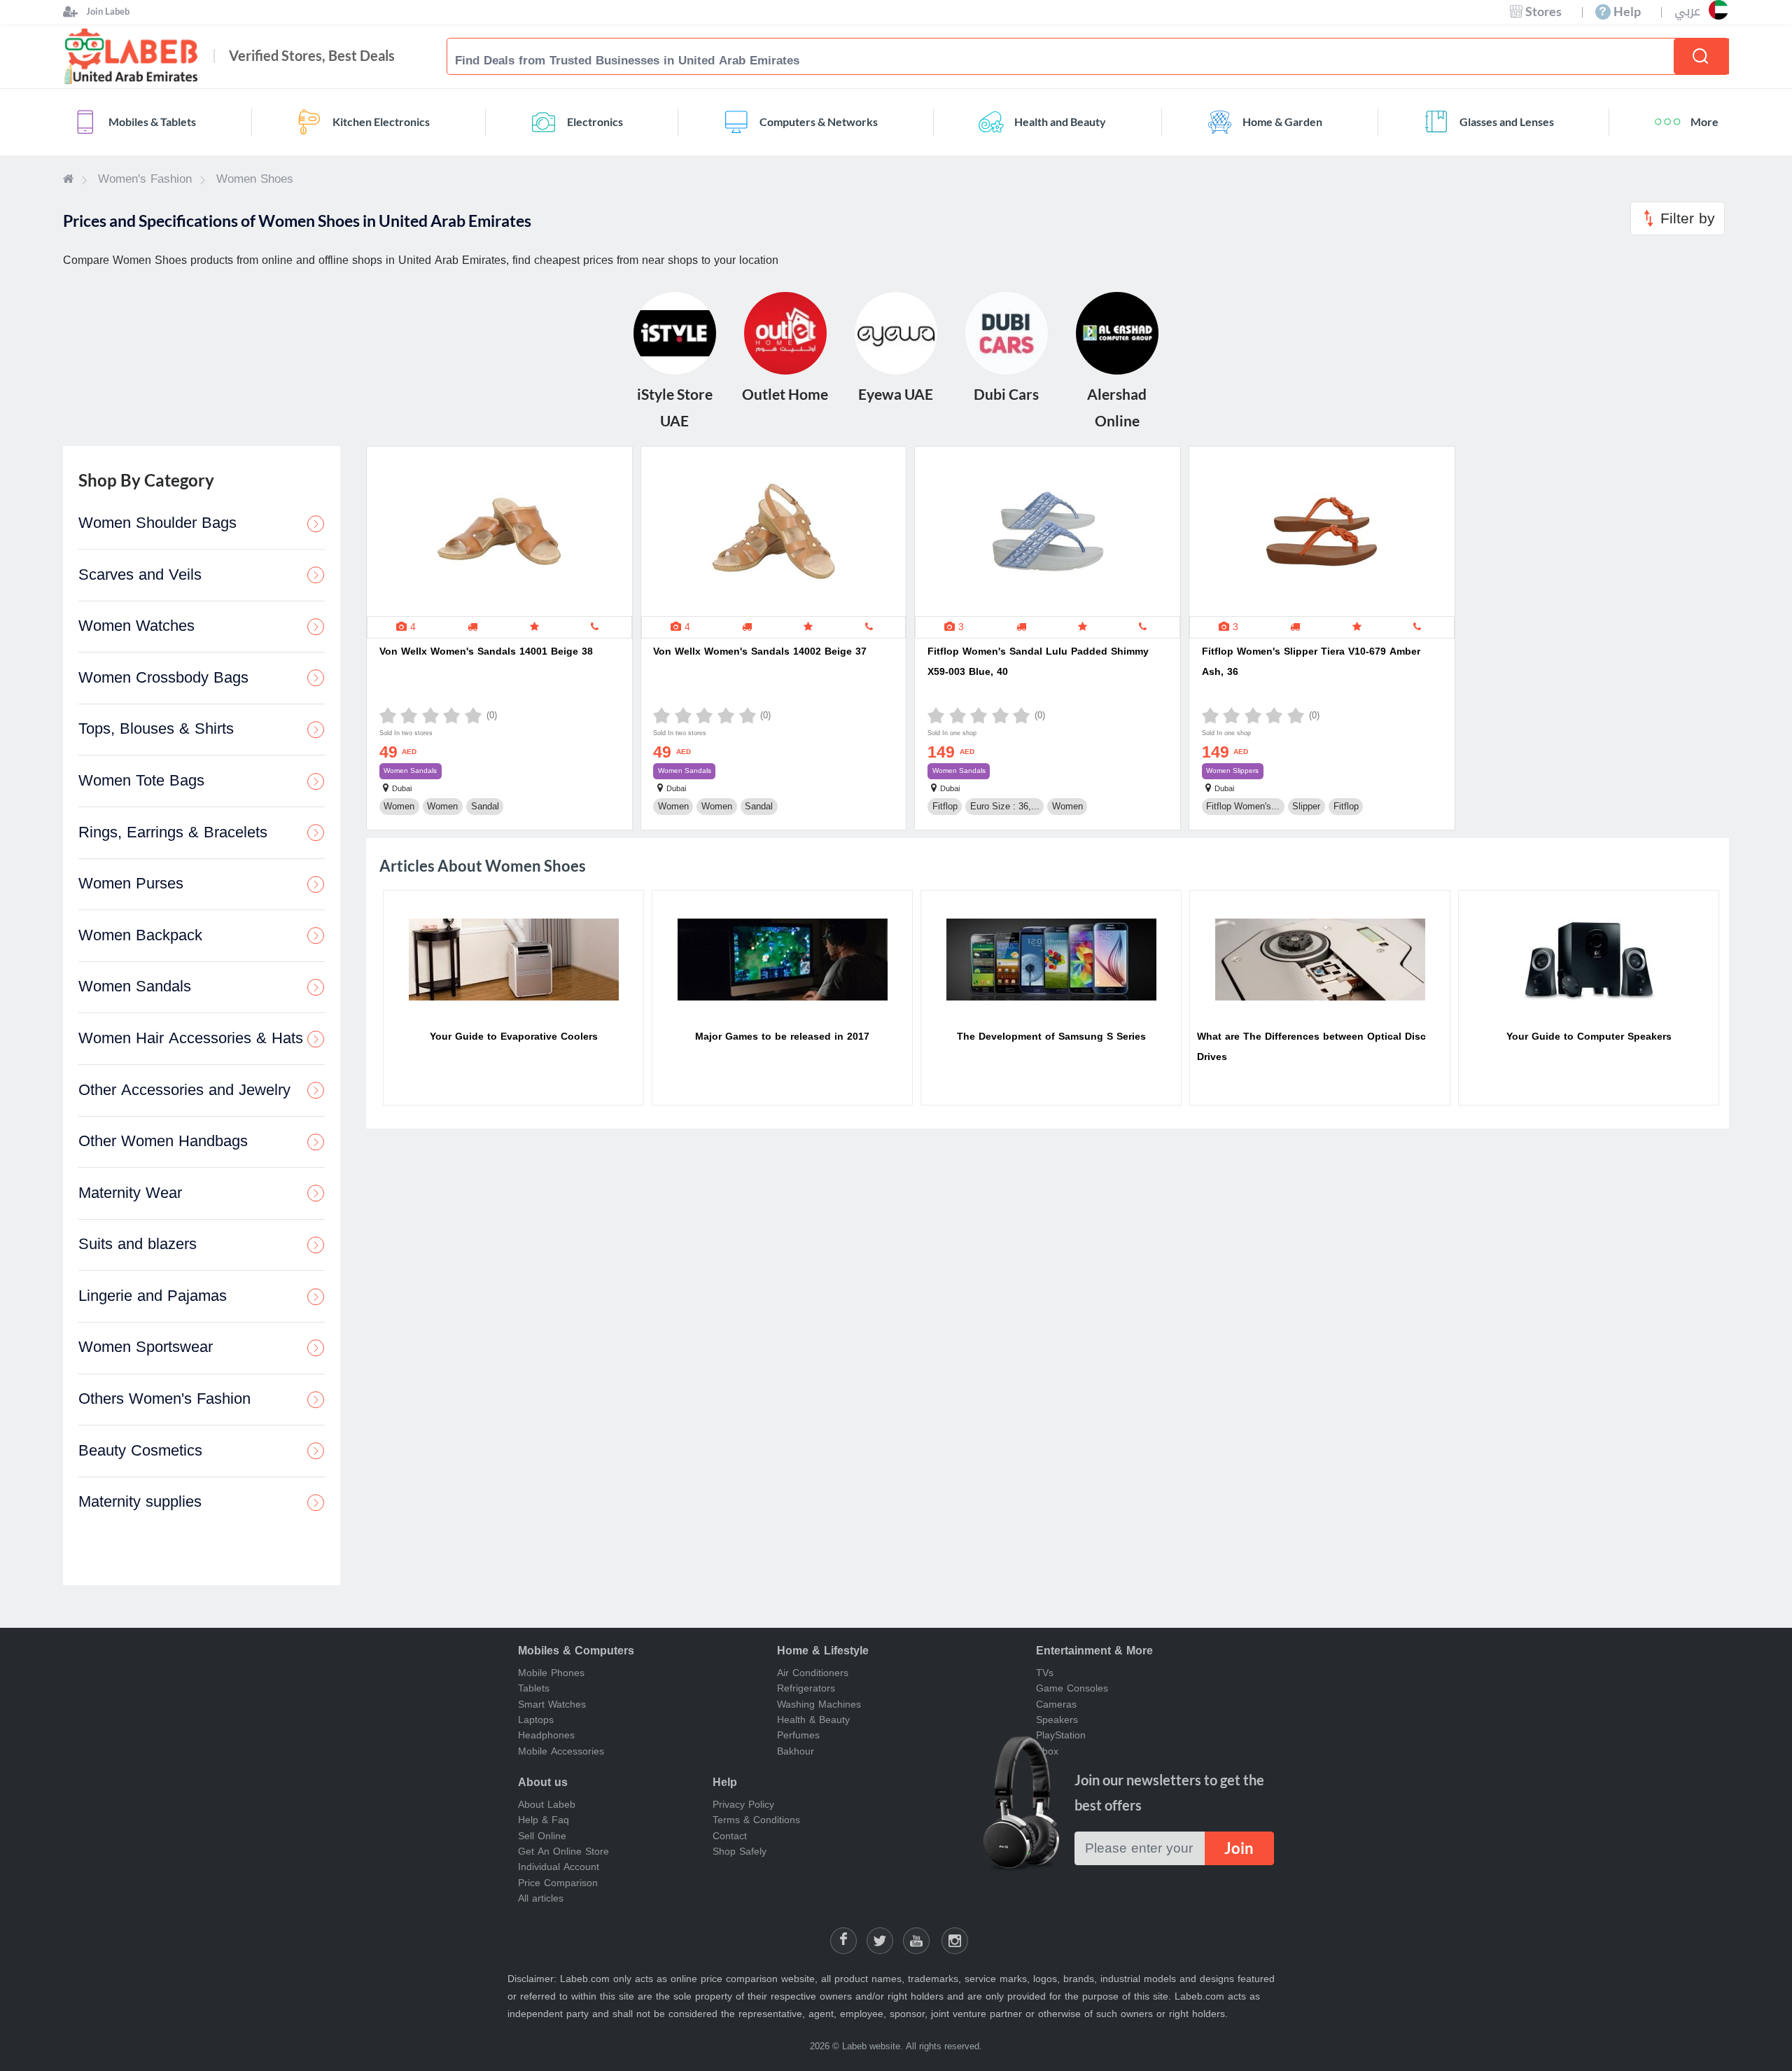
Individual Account (559, 1867)
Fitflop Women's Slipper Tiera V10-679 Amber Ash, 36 (1311, 662)
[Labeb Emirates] (68, 179)
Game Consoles (1072, 1688)
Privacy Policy (743, 1805)
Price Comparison (558, 1883)
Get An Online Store (563, 1852)
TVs (1045, 1673)
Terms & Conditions (756, 1820)
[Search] (1701, 56)
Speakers (1057, 1720)
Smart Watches (552, 1704)
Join (1239, 1848)
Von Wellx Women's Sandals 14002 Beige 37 (760, 651)
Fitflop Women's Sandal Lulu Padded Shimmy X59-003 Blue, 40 (1038, 662)
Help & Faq (544, 1820)
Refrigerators (806, 1688)
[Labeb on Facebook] (843, 1941)
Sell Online (542, 1836)
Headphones (546, 1735)
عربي (1687, 12)
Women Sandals (410, 770)
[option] (513, 998)
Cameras (1056, 1704)
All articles (541, 1898)
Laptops (536, 1720)
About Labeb (547, 1805)
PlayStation (1061, 1735)
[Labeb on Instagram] (955, 1941)
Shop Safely (740, 1852)
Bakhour (796, 1751)
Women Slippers (1232, 770)
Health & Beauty (813, 1720)
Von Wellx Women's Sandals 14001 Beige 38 (486, 651)
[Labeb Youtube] (916, 1941)
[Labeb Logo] (132, 56)
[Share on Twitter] (880, 1941)
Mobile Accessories (561, 1751)
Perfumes (798, 1735)
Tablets (534, 1688)
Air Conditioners (813, 1673)
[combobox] (1069, 60)
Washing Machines (819, 1704)
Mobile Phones (551, 1673)
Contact (730, 1836)
